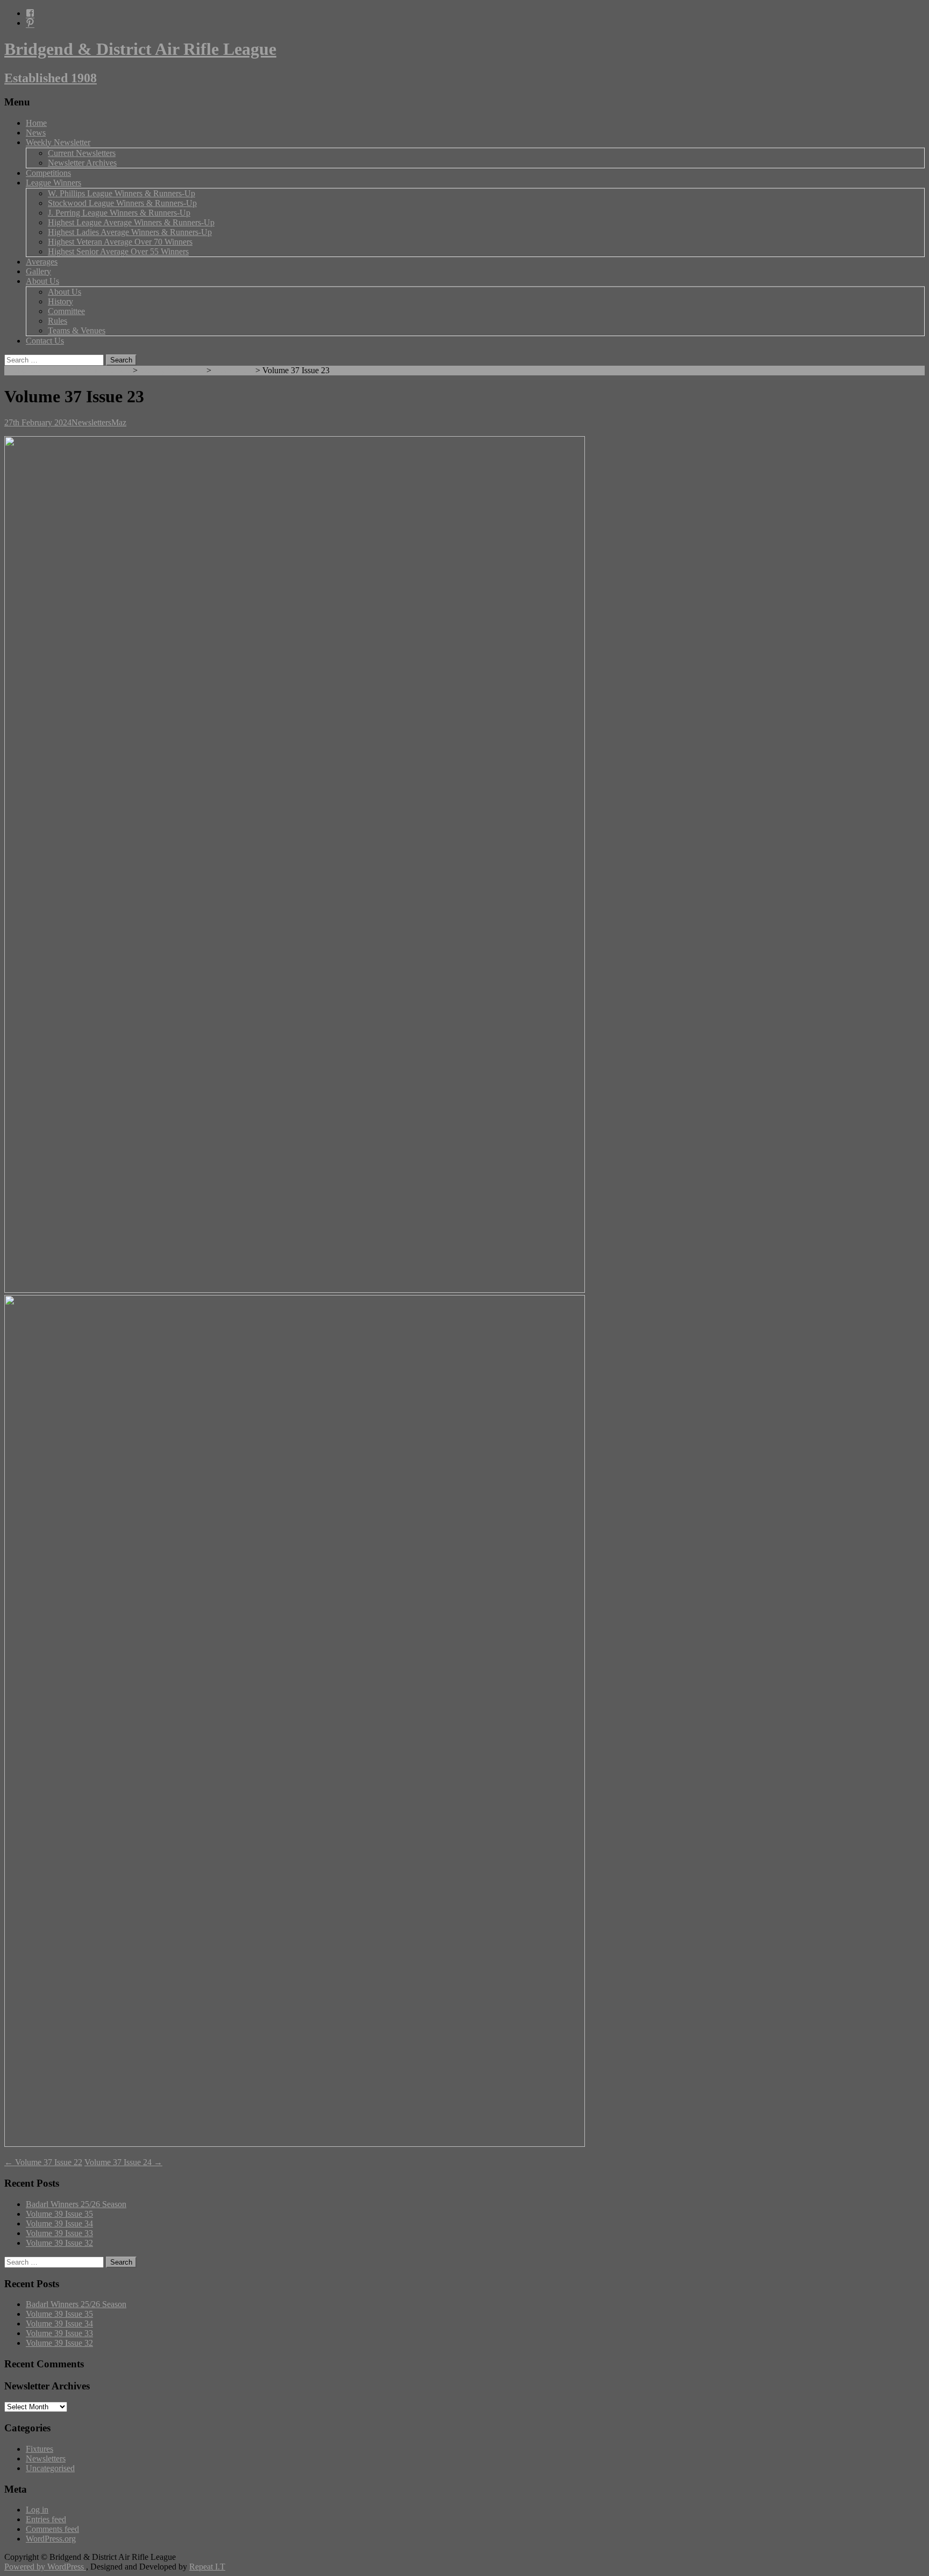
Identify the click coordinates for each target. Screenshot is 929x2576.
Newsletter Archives (82, 163)
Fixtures (40, 2449)
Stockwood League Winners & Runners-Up (122, 203)
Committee (66, 311)
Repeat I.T (207, 2567)
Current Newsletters (82, 153)
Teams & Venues (77, 330)
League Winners (53, 183)
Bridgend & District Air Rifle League (67, 370)
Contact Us (45, 341)
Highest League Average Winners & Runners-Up (131, 222)
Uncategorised (50, 2468)
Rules (58, 321)
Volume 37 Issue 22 (43, 2162)
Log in (37, 2510)
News (36, 133)
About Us (42, 281)
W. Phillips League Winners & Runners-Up (122, 193)
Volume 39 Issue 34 (59, 2223)
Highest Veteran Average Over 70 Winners (120, 242)
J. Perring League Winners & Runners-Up (119, 213)
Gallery (38, 271)
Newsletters (233, 370)
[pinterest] (30, 23)
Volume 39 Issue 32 (59, 2243)
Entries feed (46, 2519)
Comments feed (52, 2529)
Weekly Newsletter (58, 142)
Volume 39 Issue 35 (59, 2214)
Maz (119, 422)
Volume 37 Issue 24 (123, 2162)
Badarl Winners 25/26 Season (76, 2204)
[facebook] (30, 13)
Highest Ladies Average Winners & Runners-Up (130, 232)
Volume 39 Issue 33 (59, 2233)
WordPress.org (51, 2539)
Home (36, 123)
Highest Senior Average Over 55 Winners (118, 251)
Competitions (48, 173)
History (60, 301)
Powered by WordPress (45, 2567)
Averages (42, 262)
